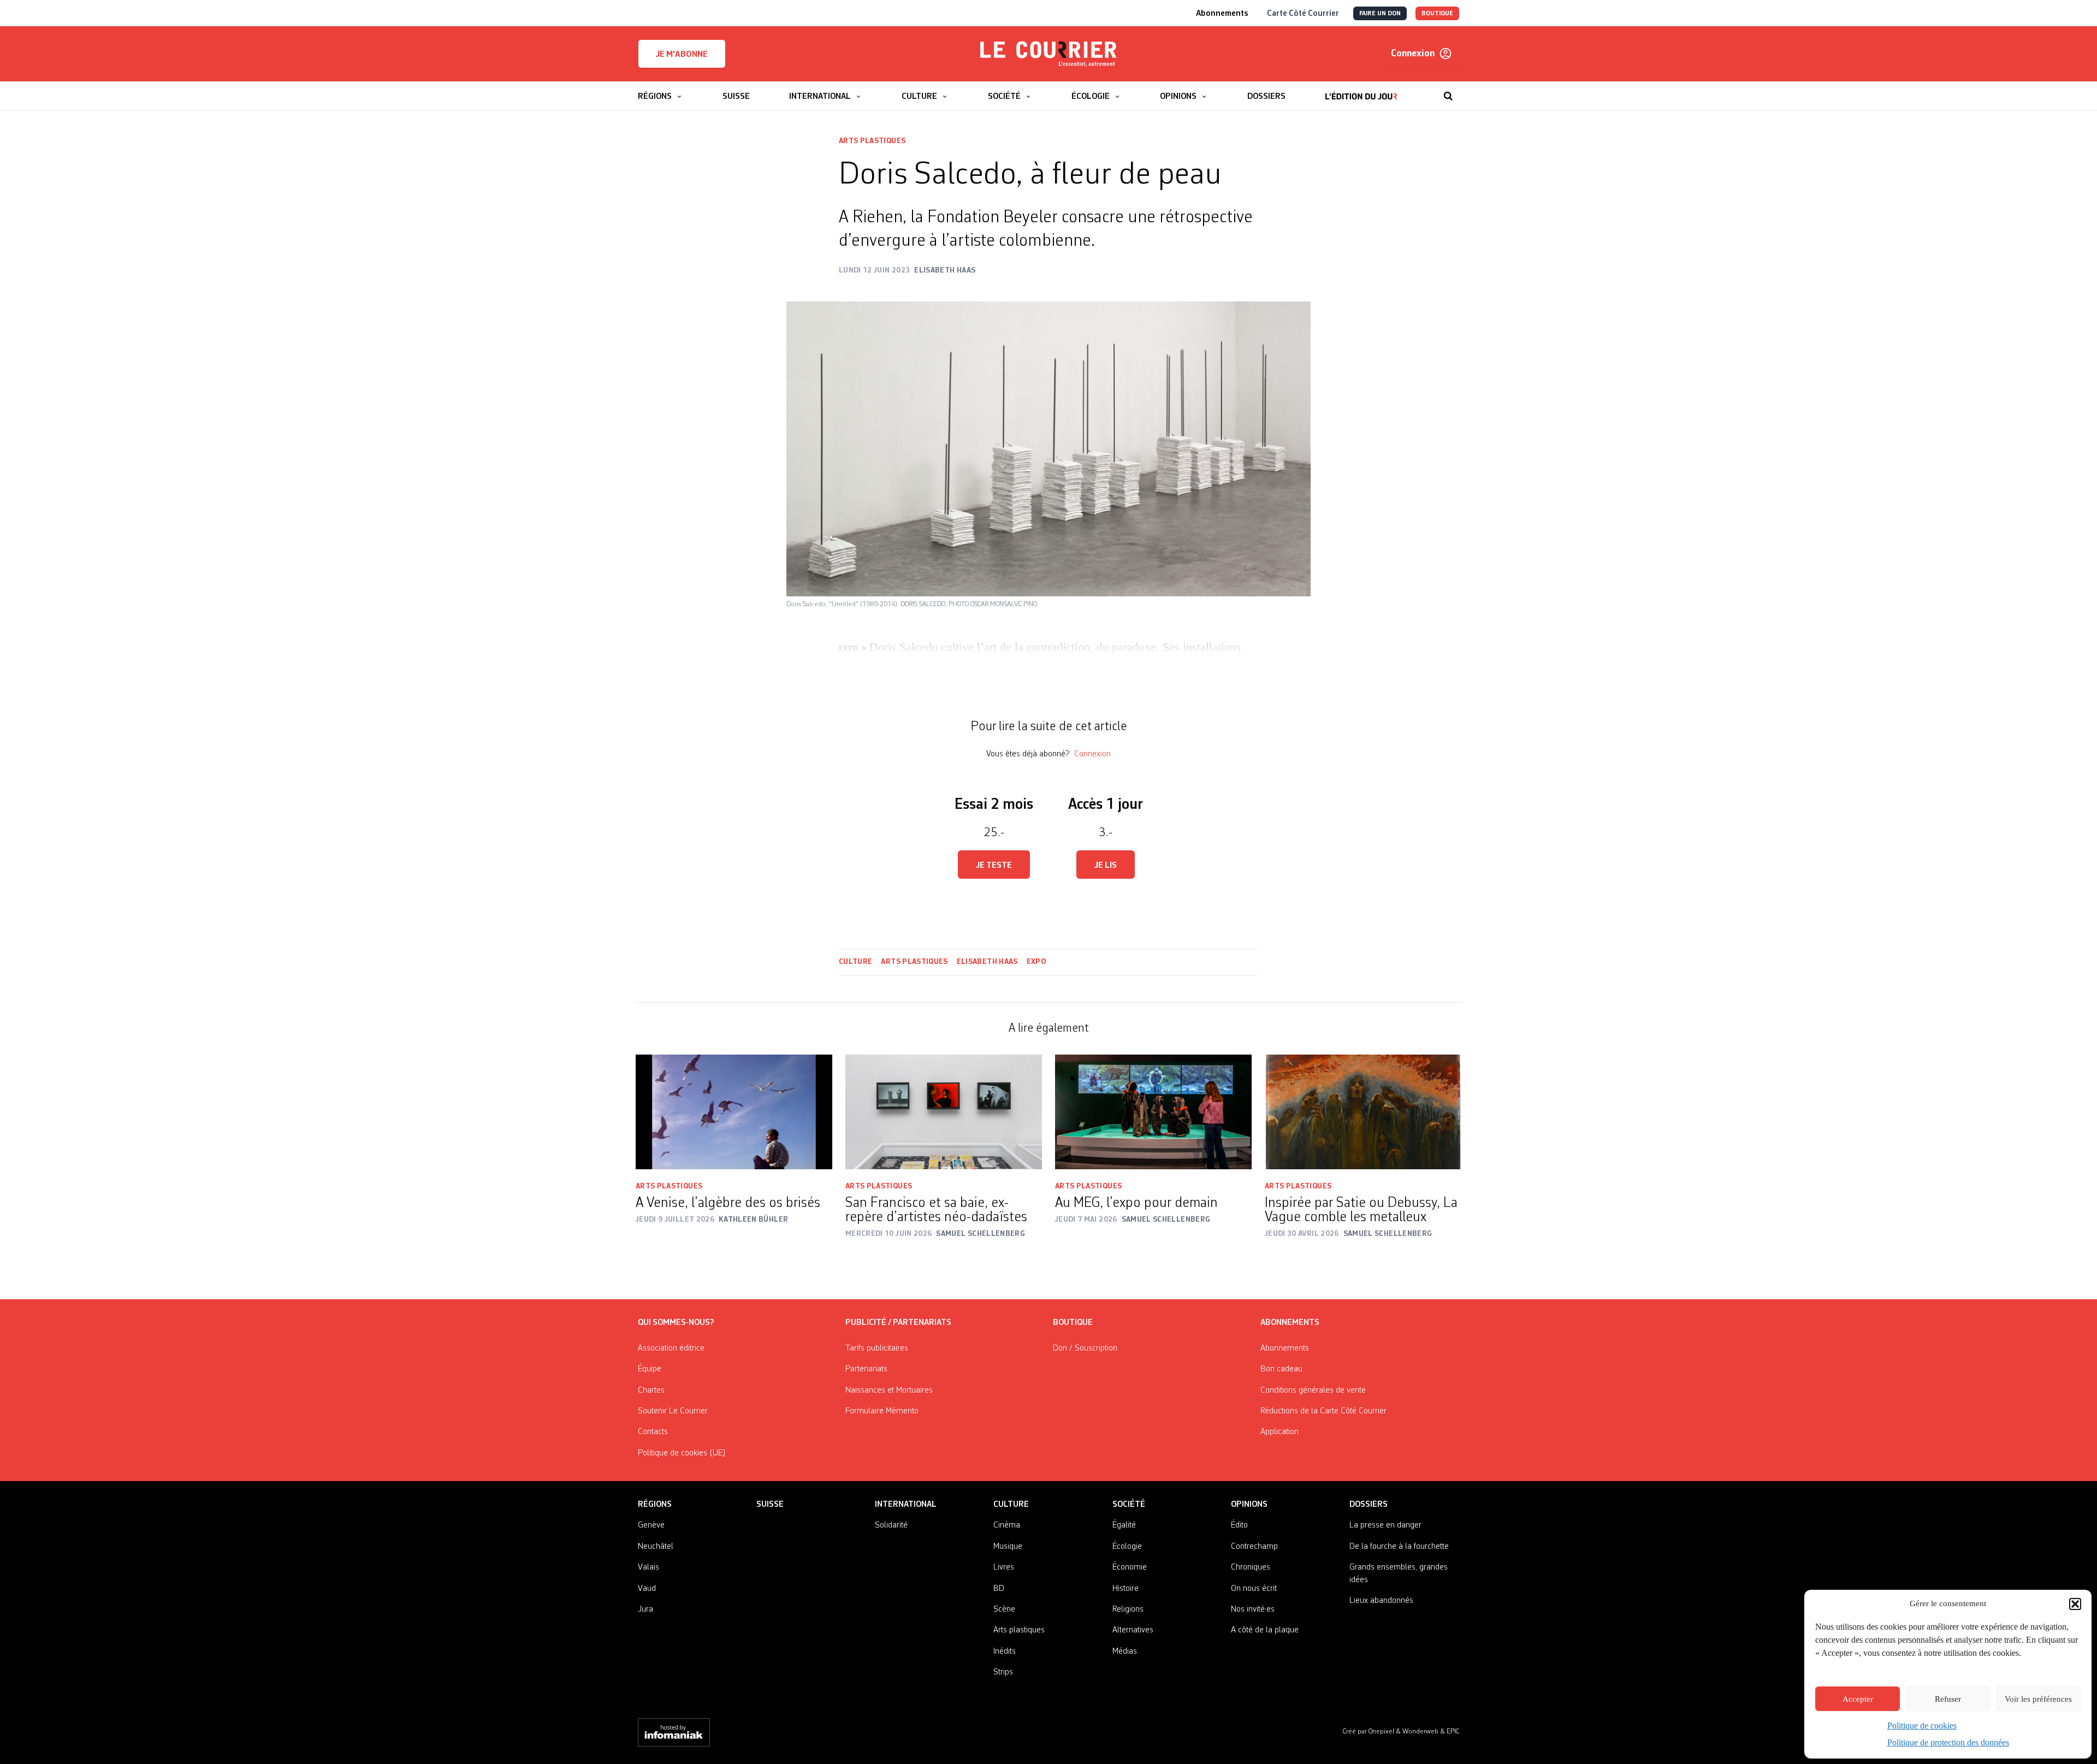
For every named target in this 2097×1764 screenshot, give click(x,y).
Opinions (1249, 1505)
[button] (2075, 1604)
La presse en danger (1385, 1525)
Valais (648, 1567)
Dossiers (1369, 1505)
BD (999, 1589)
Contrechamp (1254, 1547)
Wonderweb (1421, 1732)
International (906, 1505)
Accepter (1858, 1699)
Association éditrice (671, 1348)
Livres (1004, 1567)
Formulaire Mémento (882, 1411)
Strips (1003, 1672)
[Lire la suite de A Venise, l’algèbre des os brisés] (734, 1112)
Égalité (1124, 1525)
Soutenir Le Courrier (673, 1411)
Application (1279, 1432)
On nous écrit (1254, 1589)
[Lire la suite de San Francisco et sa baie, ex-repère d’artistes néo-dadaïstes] (944, 1112)
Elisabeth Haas (987, 962)
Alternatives (1133, 1630)
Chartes (651, 1390)
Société (1129, 1505)
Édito (1239, 1525)
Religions (1128, 1609)
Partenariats (866, 1369)
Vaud (647, 1589)
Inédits (1005, 1651)
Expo (1036, 962)
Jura (645, 1609)
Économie (1130, 1567)
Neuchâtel (656, 1547)
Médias (1125, 1651)
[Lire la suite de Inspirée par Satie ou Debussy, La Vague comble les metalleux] (1363, 1112)
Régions (655, 1505)
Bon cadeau (1281, 1369)
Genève (651, 1525)
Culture (855, 962)
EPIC (1453, 1732)
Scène (1004, 1609)
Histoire (1125, 1589)
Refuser (1948, 1699)
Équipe (650, 1369)
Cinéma (1007, 1525)
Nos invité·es (1253, 1609)
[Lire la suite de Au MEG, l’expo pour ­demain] (1153, 1112)
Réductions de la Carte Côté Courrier (1323, 1411)
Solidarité (891, 1525)
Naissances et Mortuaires (889, 1390)
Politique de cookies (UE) (682, 1453)
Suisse (770, 1505)
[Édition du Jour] (1361, 91)
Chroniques (1251, 1567)
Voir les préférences (2038, 1699)
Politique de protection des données (1948, 1742)
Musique (1008, 1547)
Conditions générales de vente (1313, 1390)
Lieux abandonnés (1381, 1601)
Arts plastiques (872, 141)
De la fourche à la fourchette (1399, 1547)
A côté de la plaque (1265, 1630)
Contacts (653, 1432)
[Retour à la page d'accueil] (1048, 54)
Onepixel (1382, 1732)
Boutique (1073, 1323)
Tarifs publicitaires (877, 1348)
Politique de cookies (1922, 1725)
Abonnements (1285, 1348)
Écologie (1127, 1547)
